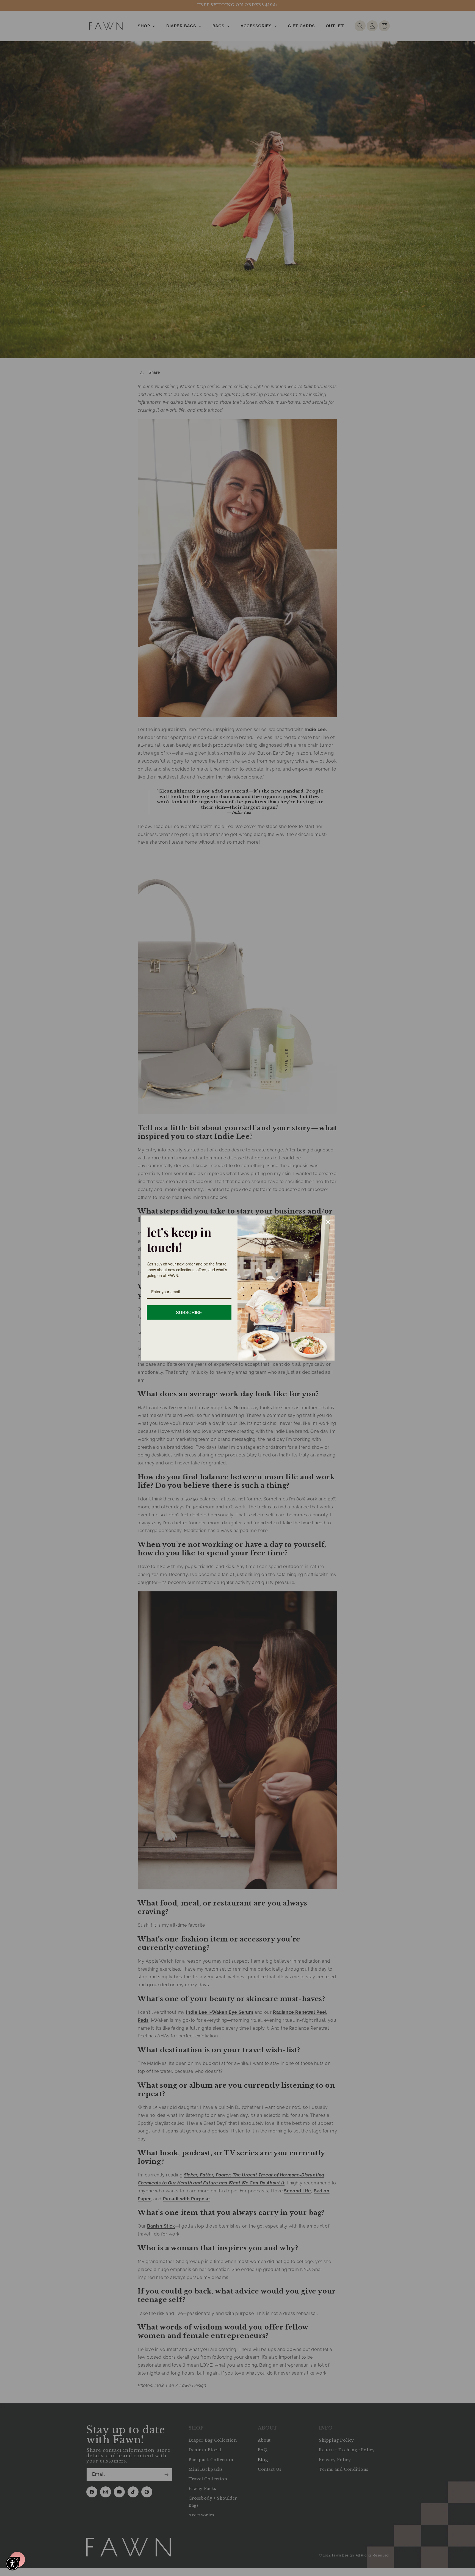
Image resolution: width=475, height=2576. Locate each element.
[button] (12, 2564)
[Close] (328, 1222)
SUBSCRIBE (189, 1312)
